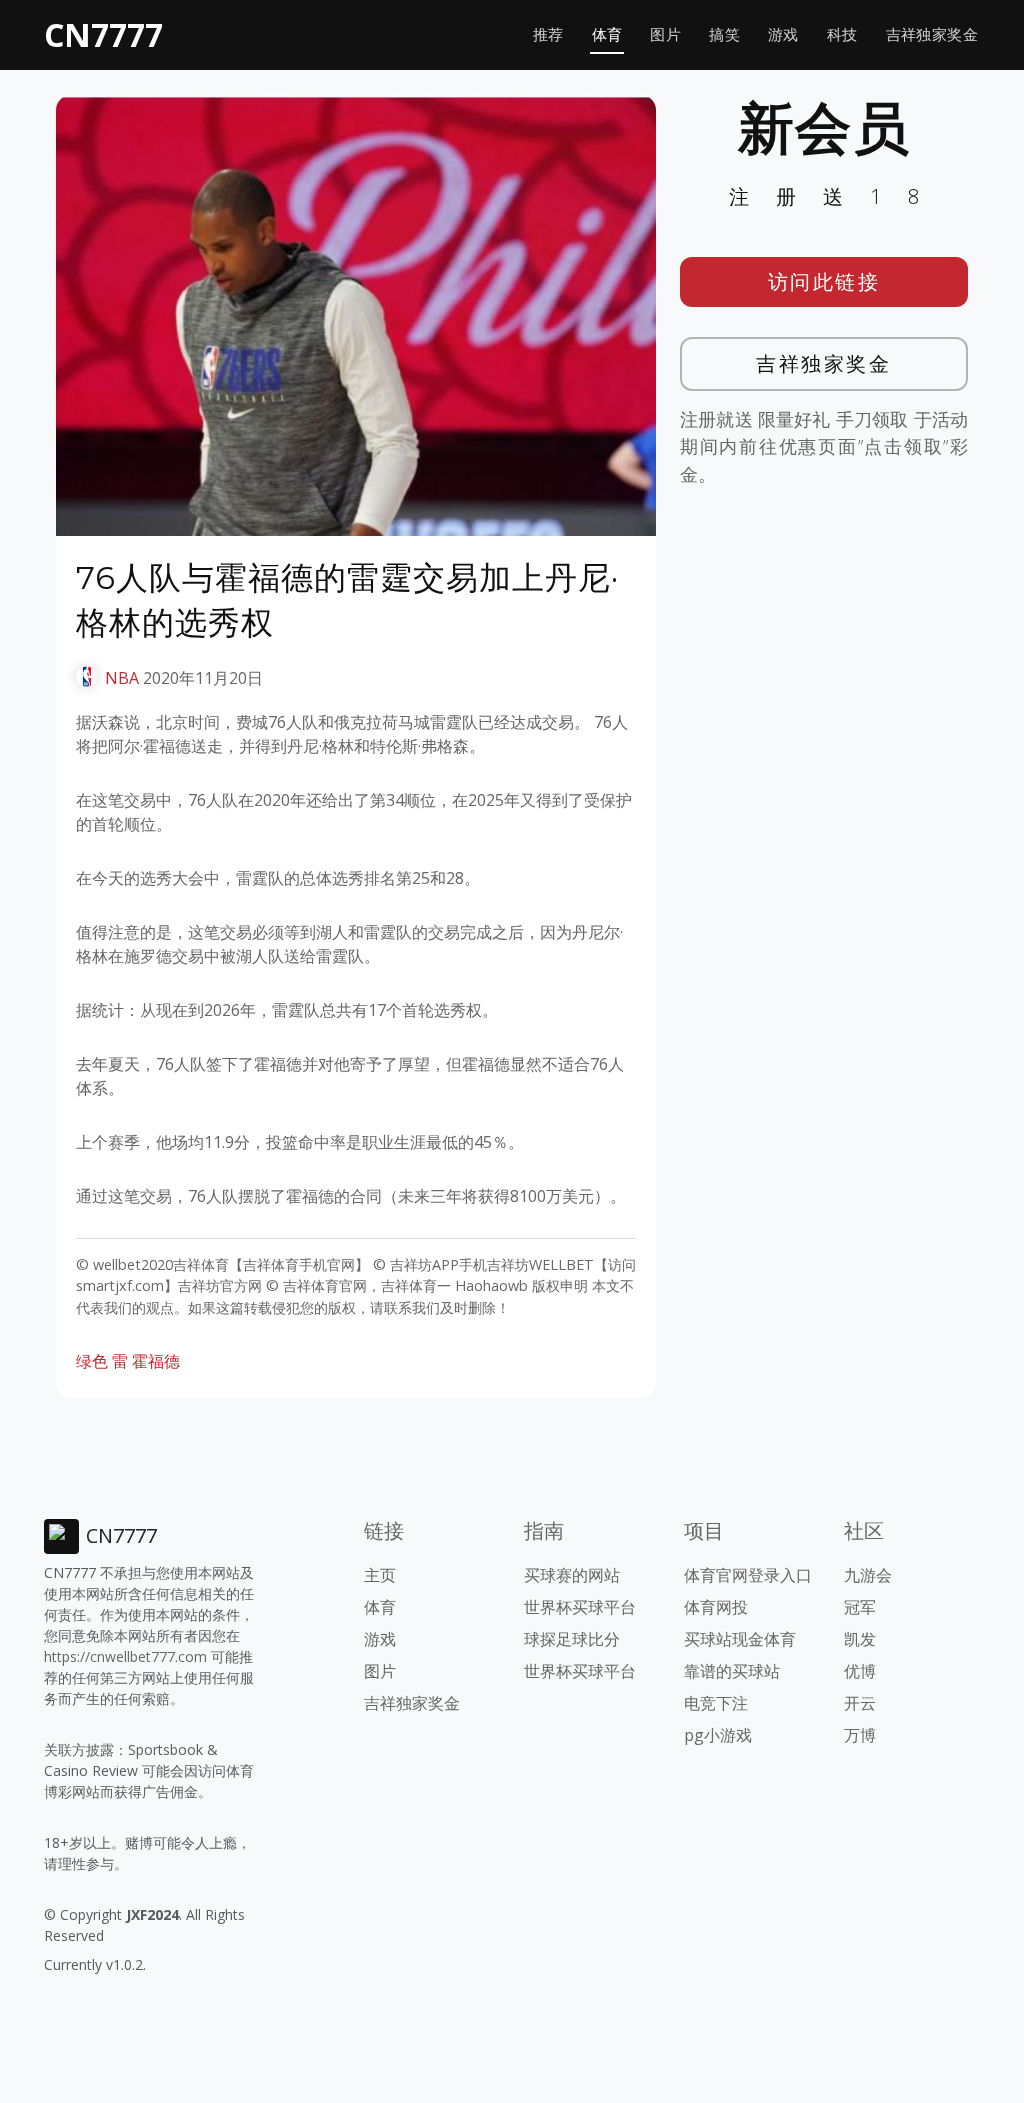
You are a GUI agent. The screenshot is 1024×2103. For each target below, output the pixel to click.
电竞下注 (716, 1703)
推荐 (548, 34)
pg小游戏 (718, 1735)
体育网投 (716, 1607)
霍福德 (156, 1361)
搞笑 (724, 34)
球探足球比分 (572, 1639)
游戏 (783, 34)
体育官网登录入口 (748, 1575)
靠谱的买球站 (732, 1671)
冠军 (860, 1607)
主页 (380, 1575)
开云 (860, 1703)
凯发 (860, 1639)
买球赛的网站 (572, 1575)
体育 (607, 34)
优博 (860, 1671)
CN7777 (103, 34)
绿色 (92, 1361)
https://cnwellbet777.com (125, 1656)
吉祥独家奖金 (932, 34)
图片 (665, 34)
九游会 (868, 1575)
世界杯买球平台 (580, 1607)
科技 (842, 34)
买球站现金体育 (740, 1639)
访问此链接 (824, 281)
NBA (122, 678)
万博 (860, 1735)
